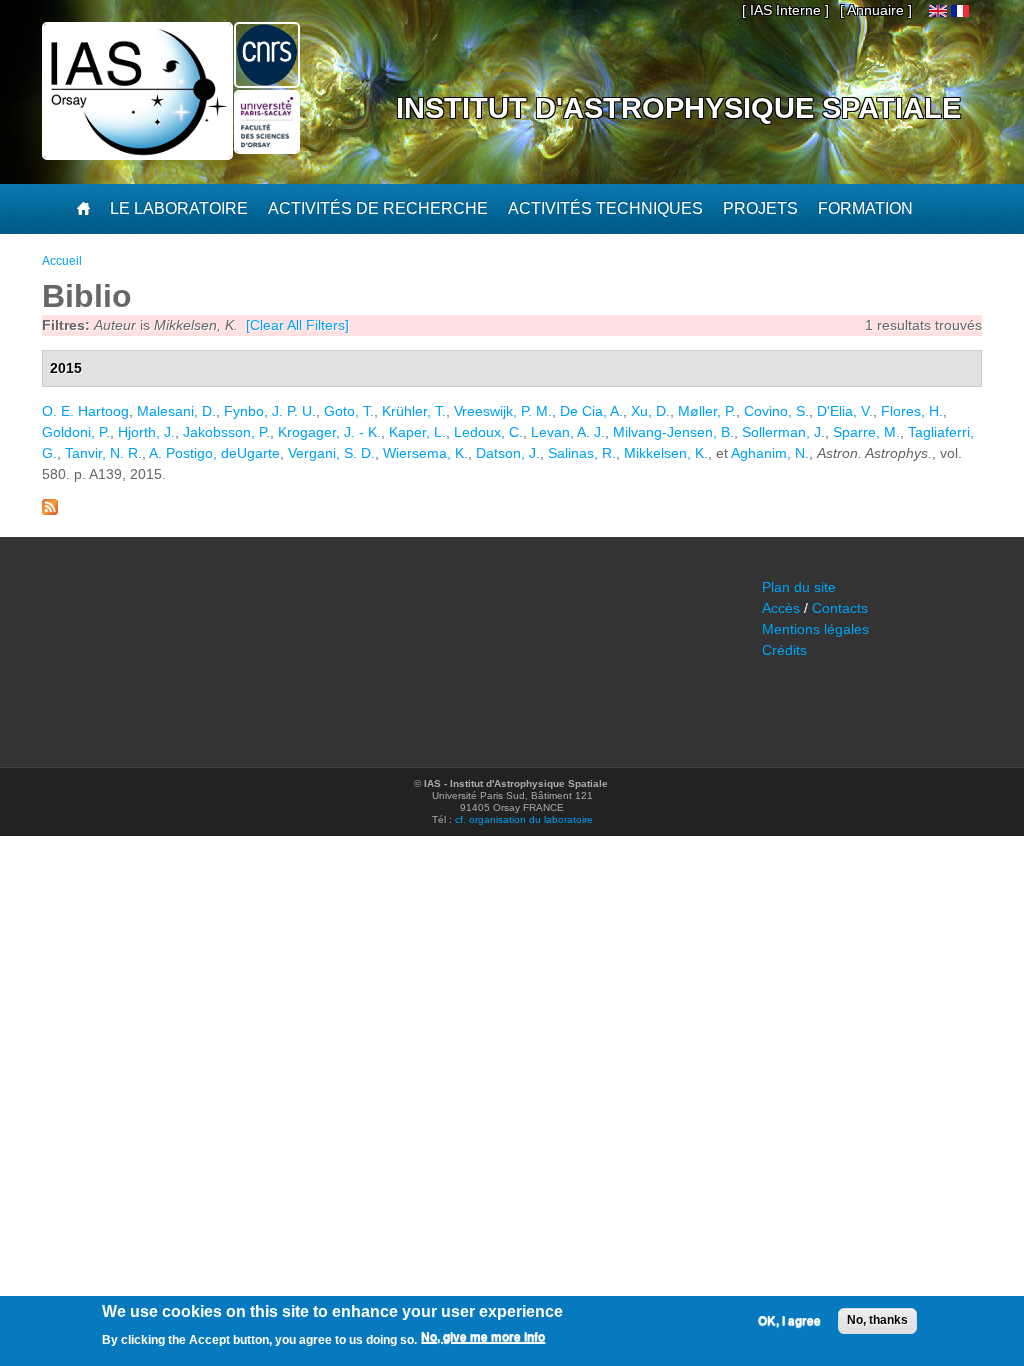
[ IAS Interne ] (785, 10)
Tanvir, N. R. (103, 453)
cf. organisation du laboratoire (524, 819)
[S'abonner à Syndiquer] (50, 510)
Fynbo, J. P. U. (270, 411)
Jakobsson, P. (226, 432)
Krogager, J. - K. (329, 432)
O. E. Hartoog (85, 411)
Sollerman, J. (783, 432)
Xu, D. (650, 411)
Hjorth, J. (146, 432)
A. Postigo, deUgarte (214, 453)
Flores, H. (912, 411)
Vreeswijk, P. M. (503, 411)
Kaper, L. (417, 432)
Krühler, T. (414, 411)
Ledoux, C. (488, 432)
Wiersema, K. (425, 453)
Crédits (784, 650)
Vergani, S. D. (331, 453)
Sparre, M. (866, 432)
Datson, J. (508, 453)
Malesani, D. (176, 411)
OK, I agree (789, 1321)
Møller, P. (707, 411)
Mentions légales (815, 629)
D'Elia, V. (845, 411)
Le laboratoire (179, 208)
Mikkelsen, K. (666, 453)
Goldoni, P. (76, 432)
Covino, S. (776, 411)
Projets (760, 208)
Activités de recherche (378, 208)
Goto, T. (349, 411)
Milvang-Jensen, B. (673, 432)
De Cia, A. (591, 411)
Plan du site (799, 587)
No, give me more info (483, 1337)
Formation (865, 208)
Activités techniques (605, 208)
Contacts (840, 608)
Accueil (62, 261)
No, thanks (877, 1320)
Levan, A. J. (568, 432)
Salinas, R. (582, 453)
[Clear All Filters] (297, 325)
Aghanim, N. (770, 453)
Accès (781, 608)
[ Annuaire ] (876, 10)
